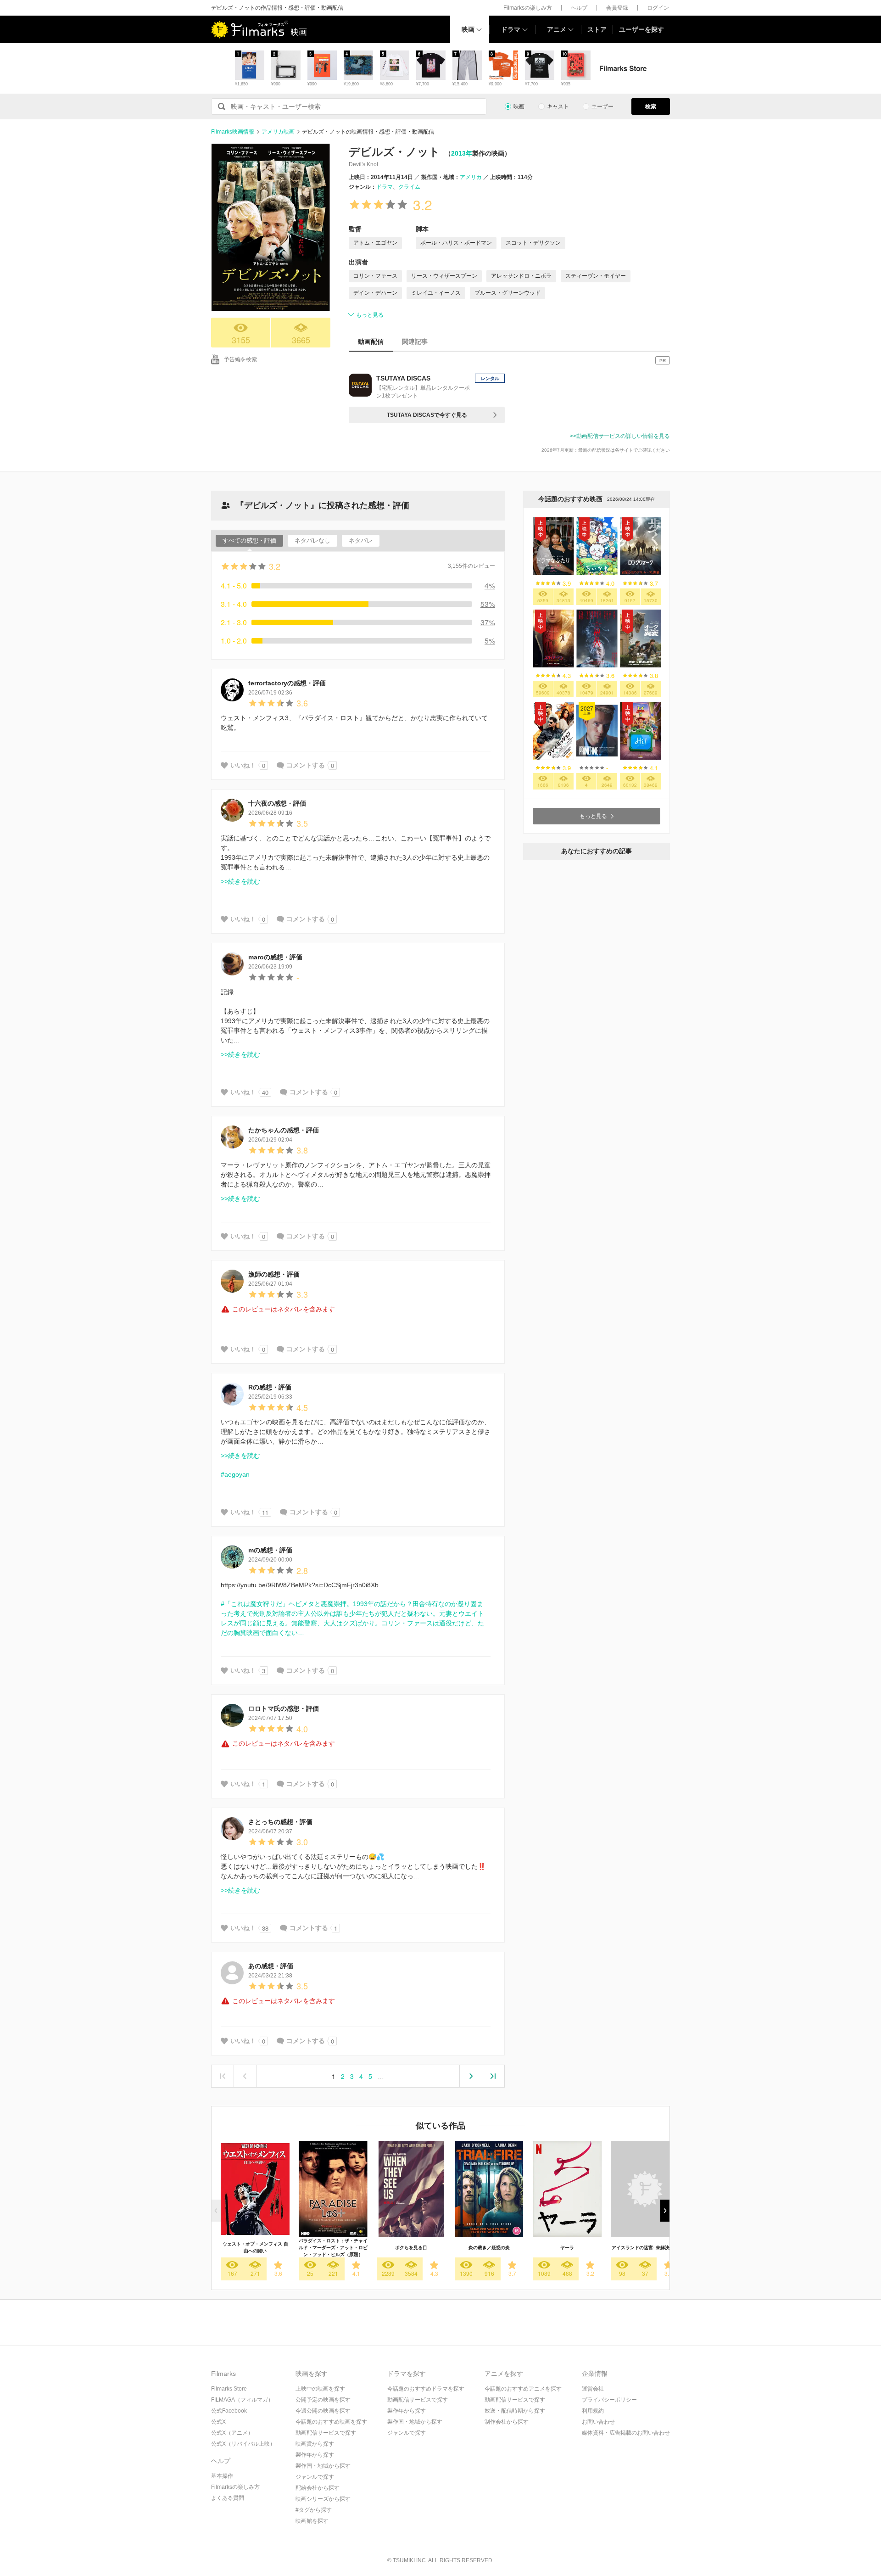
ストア (597, 29)
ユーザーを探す (641, 29)
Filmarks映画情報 (233, 132)
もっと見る (370, 315)
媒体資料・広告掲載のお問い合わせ (626, 2433)
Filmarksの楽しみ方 (528, 8)
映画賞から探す (315, 2444)
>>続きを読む (240, 881)
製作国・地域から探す (323, 2466)
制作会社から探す (507, 2422)
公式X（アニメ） (232, 2433)
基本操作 (222, 2476)
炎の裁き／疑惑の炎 (489, 2248)
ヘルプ (579, 8)
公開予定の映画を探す (323, 2400)
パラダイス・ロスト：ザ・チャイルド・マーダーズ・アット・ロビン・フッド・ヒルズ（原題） (333, 2248)
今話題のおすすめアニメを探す (523, 2389)
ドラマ (511, 29)
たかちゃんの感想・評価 (284, 1130)
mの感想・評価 (270, 1550)
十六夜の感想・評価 (277, 803)
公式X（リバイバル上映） (243, 2444)
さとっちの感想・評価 (280, 1822)
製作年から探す (315, 2455)
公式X (218, 2422)
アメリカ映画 (278, 132)
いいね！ (243, 765)
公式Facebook (229, 2411)
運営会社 (593, 2389)
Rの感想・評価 (270, 1387)
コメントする (306, 765)
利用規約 (593, 2411)
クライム (409, 187)
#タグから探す (314, 2510)
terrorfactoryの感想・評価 (287, 683)
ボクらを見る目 (411, 2248)
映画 (468, 29)
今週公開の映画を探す (323, 2411)
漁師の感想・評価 (274, 1274)
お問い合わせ (598, 2422)
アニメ (557, 29)
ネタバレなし (312, 540)
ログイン (658, 8)
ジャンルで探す (315, 2477)
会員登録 (617, 8)
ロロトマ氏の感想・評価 (284, 1708)
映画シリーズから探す (323, 2499)
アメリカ (471, 177)
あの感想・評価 (271, 1966)
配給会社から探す (318, 2488)
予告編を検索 (240, 359)
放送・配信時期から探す (515, 2411)
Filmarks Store (229, 2389)
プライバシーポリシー (609, 2400)
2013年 (462, 153)
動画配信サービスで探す (326, 2433)
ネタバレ (361, 540)
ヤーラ (567, 2248)
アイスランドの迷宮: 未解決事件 (645, 2248)
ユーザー (602, 106)
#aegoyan (235, 1474)
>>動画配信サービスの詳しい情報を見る (620, 436)
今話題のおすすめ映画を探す (331, 2422)
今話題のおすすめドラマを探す (426, 2389)
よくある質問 (228, 2498)
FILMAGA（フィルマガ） (242, 2400)
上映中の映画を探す (320, 2389)
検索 (651, 106)
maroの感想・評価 (275, 957)
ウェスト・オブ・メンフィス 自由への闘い (255, 2247)
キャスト (558, 106)
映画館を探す (312, 2521)
